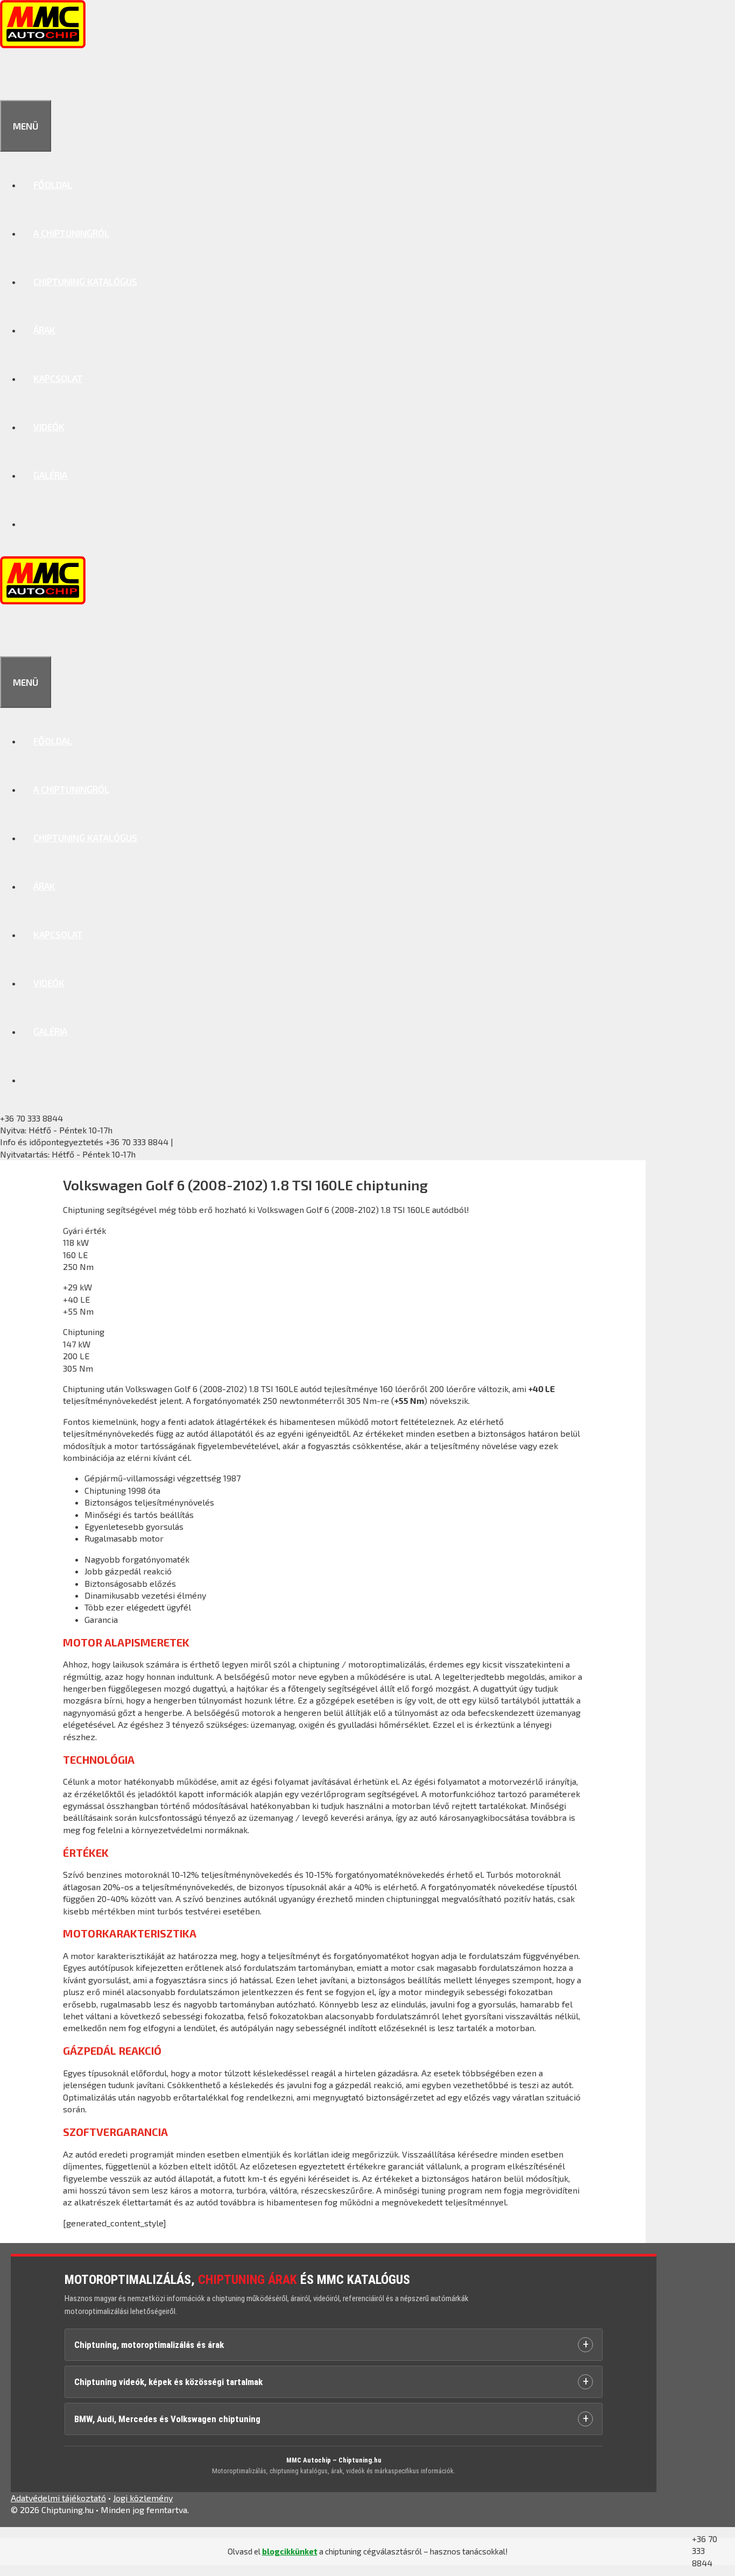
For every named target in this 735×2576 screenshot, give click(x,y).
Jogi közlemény (143, 2498)
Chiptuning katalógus (85, 281)
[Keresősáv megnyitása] (12, 76)
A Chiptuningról (71, 233)
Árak (44, 330)
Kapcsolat (58, 378)
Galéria (50, 475)
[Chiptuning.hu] (43, 45)
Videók (49, 427)
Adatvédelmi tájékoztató (58, 2498)
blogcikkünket (290, 2551)
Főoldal (53, 184)
